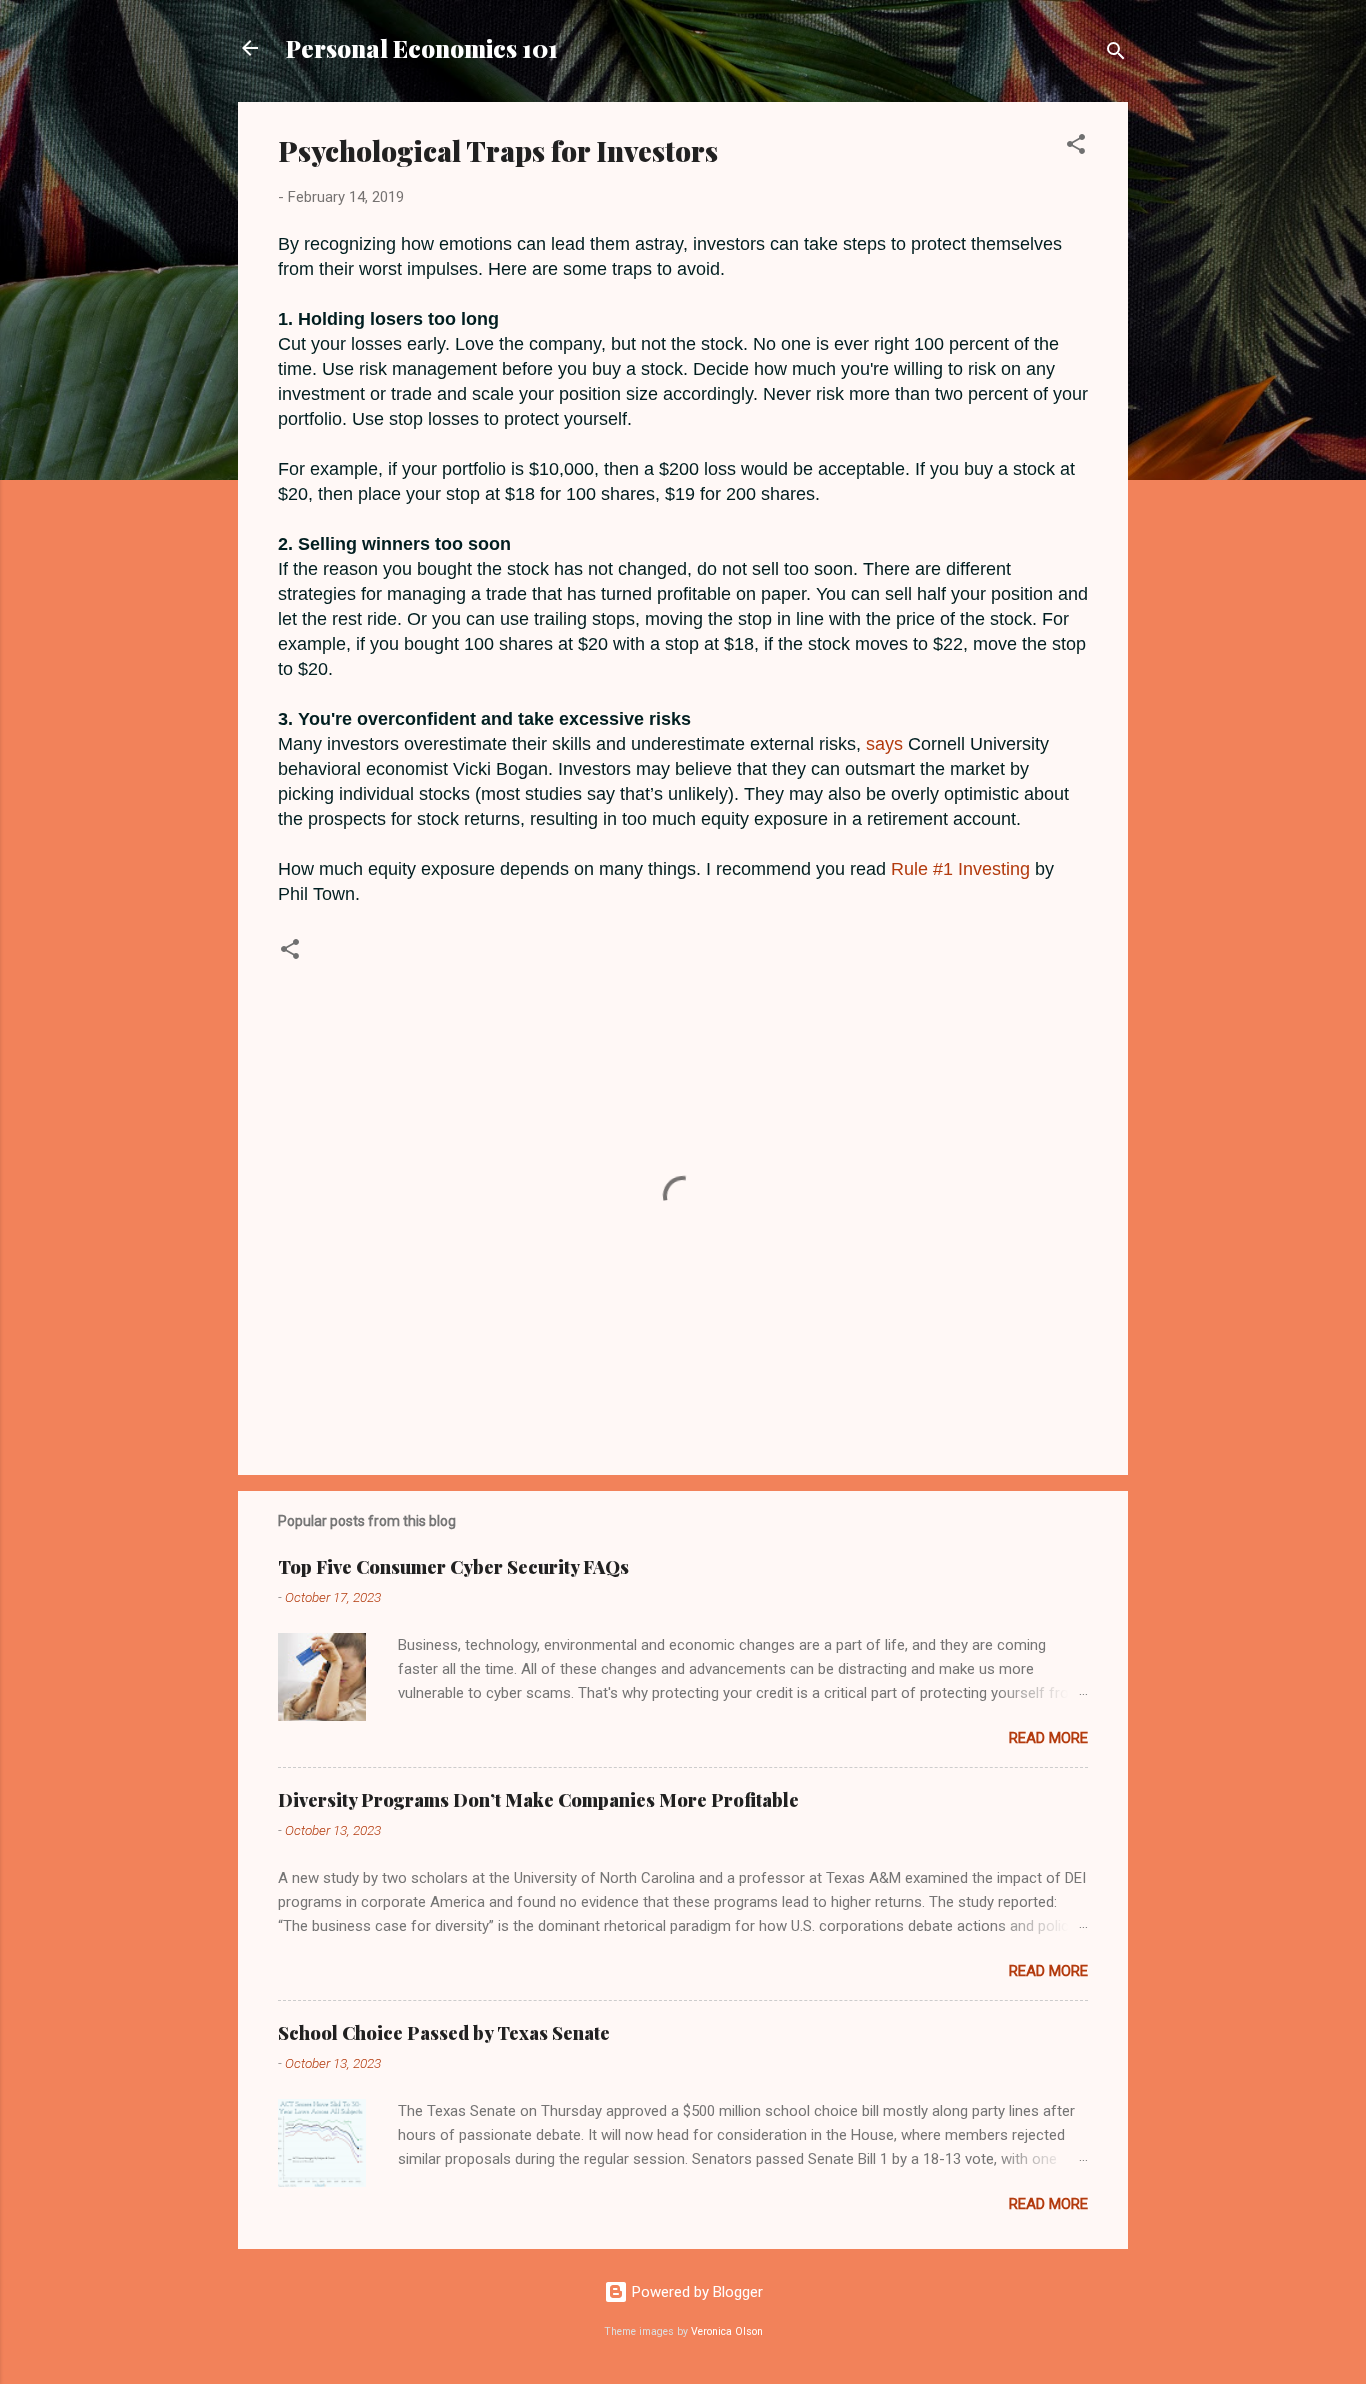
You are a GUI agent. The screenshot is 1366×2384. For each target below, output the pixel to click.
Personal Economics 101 (422, 48)
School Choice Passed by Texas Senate (444, 2033)
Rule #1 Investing (960, 869)
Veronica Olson (727, 2331)
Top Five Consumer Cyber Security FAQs (453, 1567)
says (884, 744)
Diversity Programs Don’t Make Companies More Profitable (538, 1800)
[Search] (1116, 54)
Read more (1048, 1738)
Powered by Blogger (695, 2292)
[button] (1076, 147)
